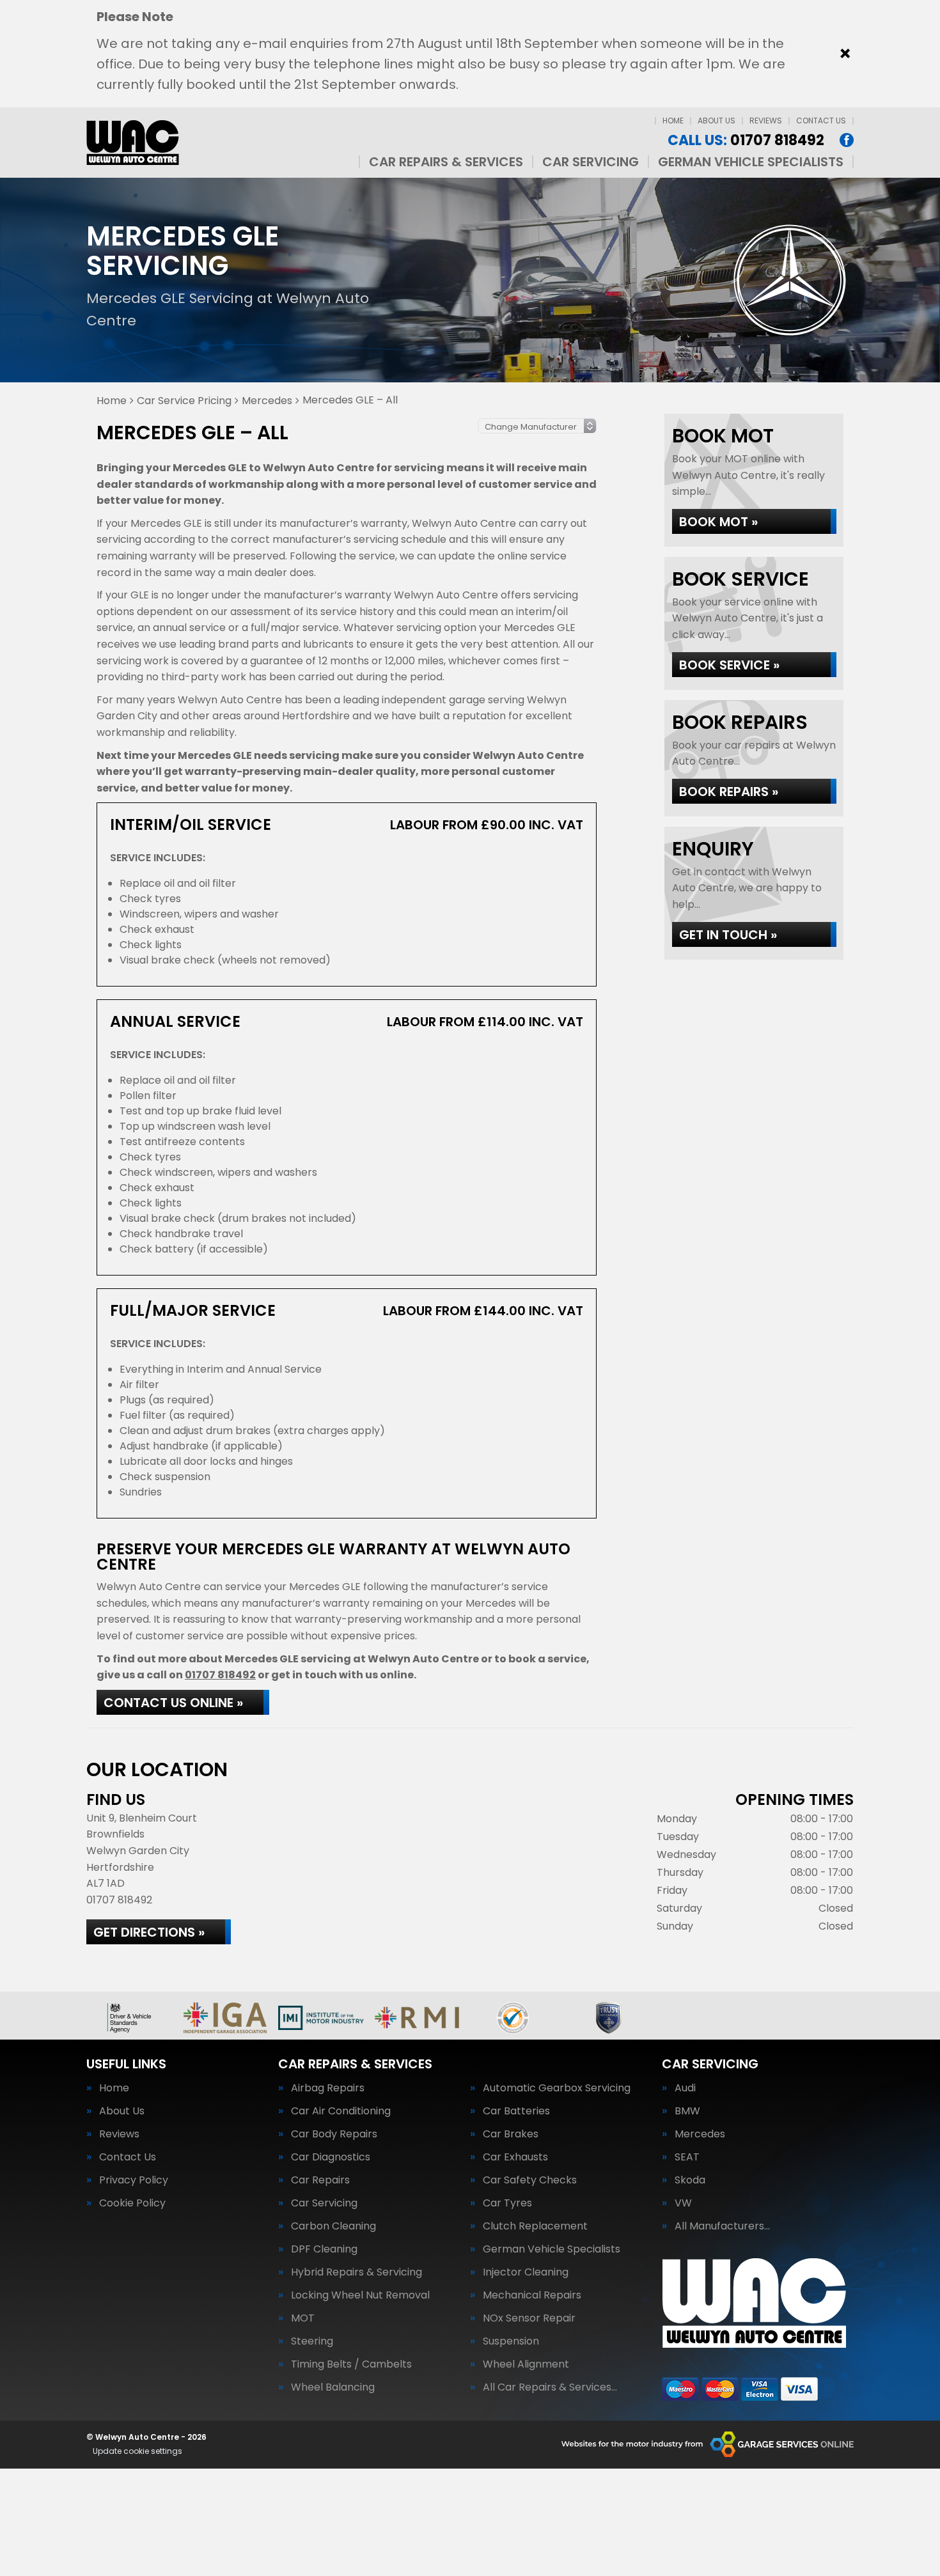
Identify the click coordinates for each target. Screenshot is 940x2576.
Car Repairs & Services (446, 162)
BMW (687, 2111)
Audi (685, 2088)
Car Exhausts (515, 2157)
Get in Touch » (728, 935)
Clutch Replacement (535, 2226)
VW (683, 2203)
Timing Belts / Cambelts (351, 2364)
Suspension (511, 2341)
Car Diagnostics (331, 2157)
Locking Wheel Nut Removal (360, 2295)
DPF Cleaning (324, 2249)
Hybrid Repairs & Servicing (356, 2272)
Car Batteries (516, 2111)
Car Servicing (591, 162)
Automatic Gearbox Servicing (557, 2088)
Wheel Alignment (526, 2364)
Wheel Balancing (333, 2387)
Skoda (690, 2180)
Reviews (766, 121)
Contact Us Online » (173, 1703)
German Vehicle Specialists (751, 162)
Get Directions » (149, 1932)
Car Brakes (511, 2134)
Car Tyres (507, 2203)
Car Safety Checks (530, 2180)
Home (673, 121)
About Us (717, 121)
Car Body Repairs (334, 2134)
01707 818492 (746, 141)
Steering (312, 2341)
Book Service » (729, 665)
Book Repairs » (729, 792)
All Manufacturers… (722, 2226)
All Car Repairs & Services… (550, 2387)
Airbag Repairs (328, 2088)
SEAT (687, 2157)
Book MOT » (718, 522)
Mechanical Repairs (532, 2295)
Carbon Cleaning (333, 2226)
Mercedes (700, 2134)
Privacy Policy (134, 2180)
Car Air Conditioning (341, 2111)
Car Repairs (320, 2180)
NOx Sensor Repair (529, 2318)
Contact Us (821, 121)
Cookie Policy (132, 2203)
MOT (303, 2318)
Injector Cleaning (526, 2272)
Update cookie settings (137, 2451)
